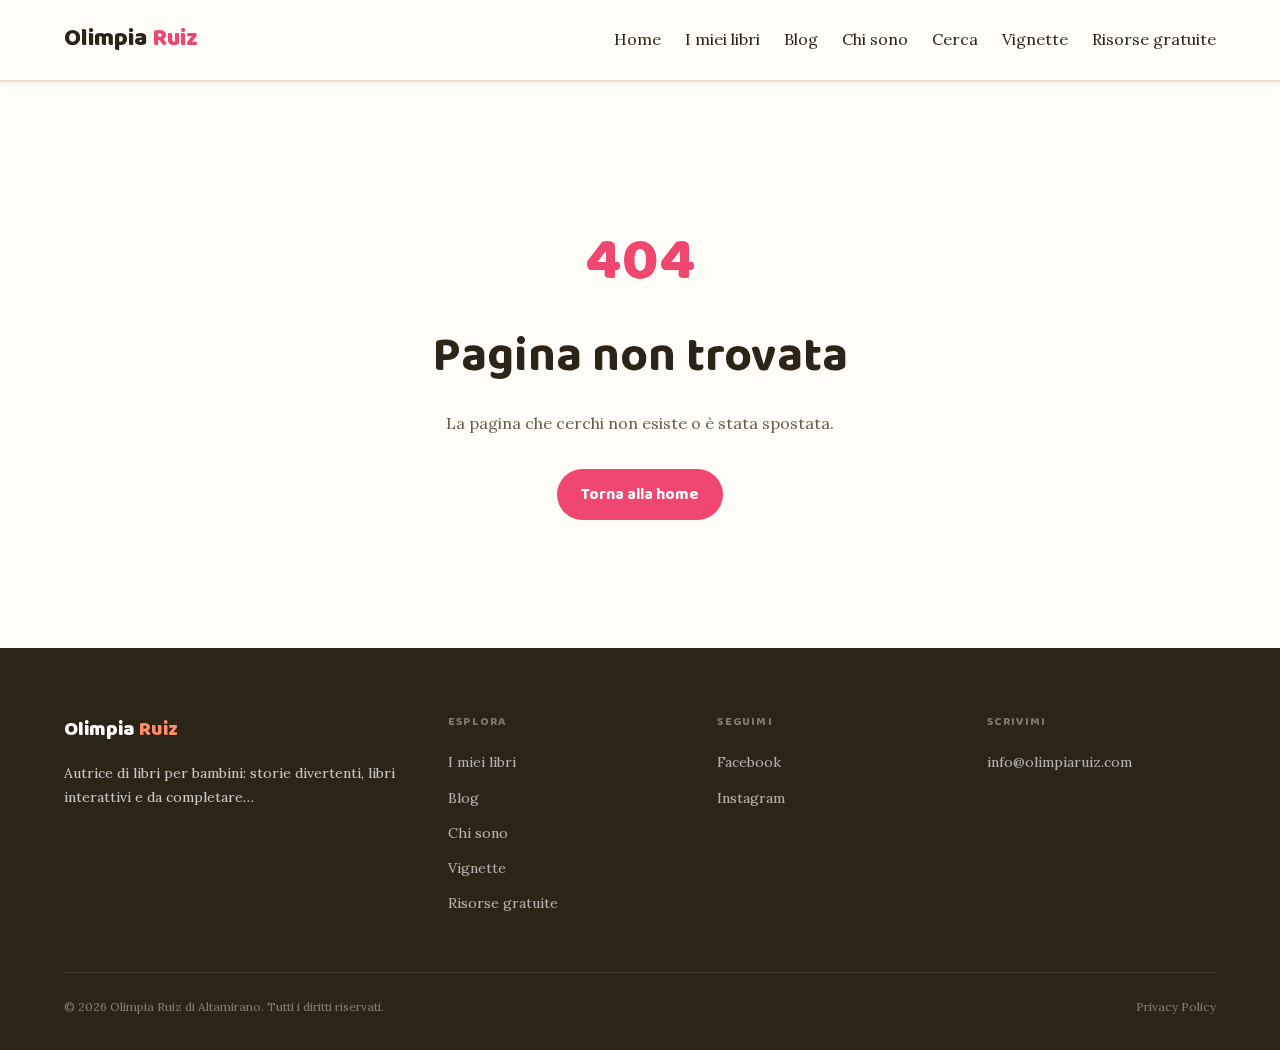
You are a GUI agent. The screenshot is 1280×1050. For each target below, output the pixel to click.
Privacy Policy (1176, 1006)
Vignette (1035, 39)
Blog (801, 39)
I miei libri (722, 39)
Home (637, 39)
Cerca (955, 39)
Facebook (749, 762)
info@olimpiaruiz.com (1059, 762)
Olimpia (131, 38)
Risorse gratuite (1154, 39)
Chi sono (875, 39)
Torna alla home (640, 494)
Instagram (751, 798)
